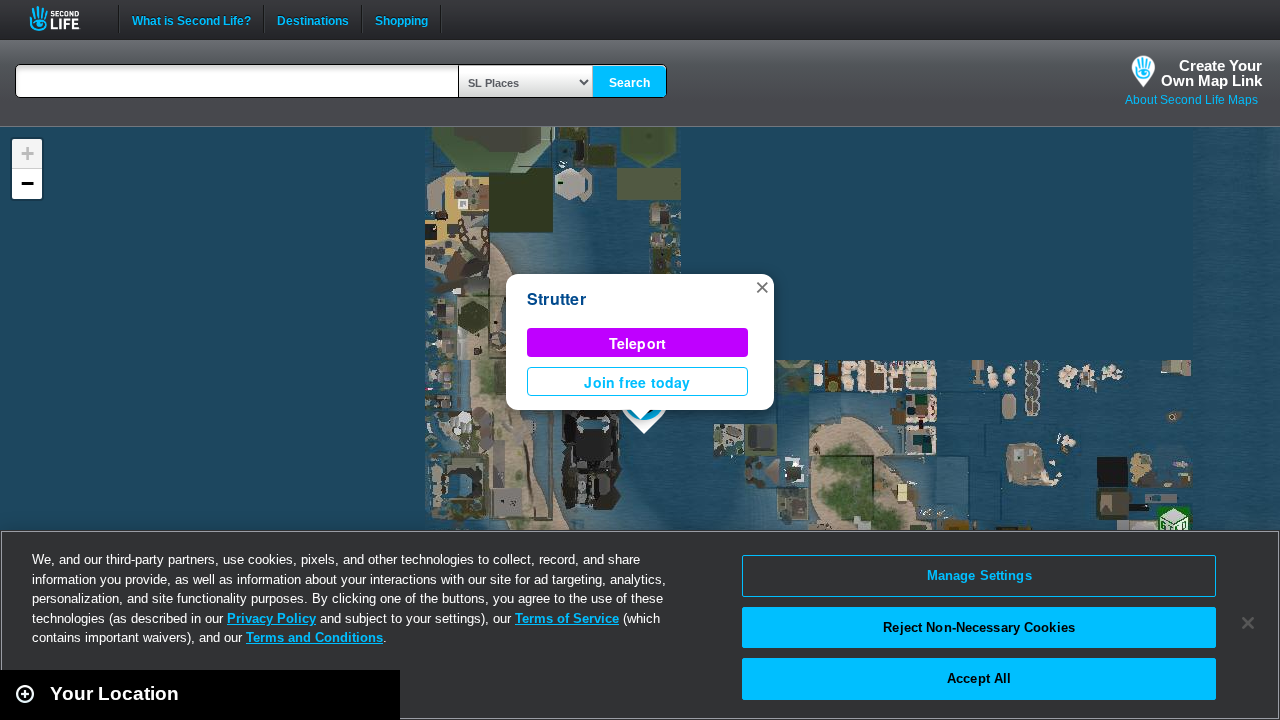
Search (629, 83)
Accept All (979, 678)
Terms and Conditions (314, 637)
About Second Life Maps (1191, 100)
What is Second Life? (191, 19)
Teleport (638, 343)
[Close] (1248, 623)
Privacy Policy (271, 618)
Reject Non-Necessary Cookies (979, 627)
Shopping (401, 19)
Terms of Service (567, 618)
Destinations (313, 19)
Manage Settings (979, 575)
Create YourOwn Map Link (1211, 73)
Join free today (637, 382)
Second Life (65, 18)
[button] (762, 286)
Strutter (556, 298)
